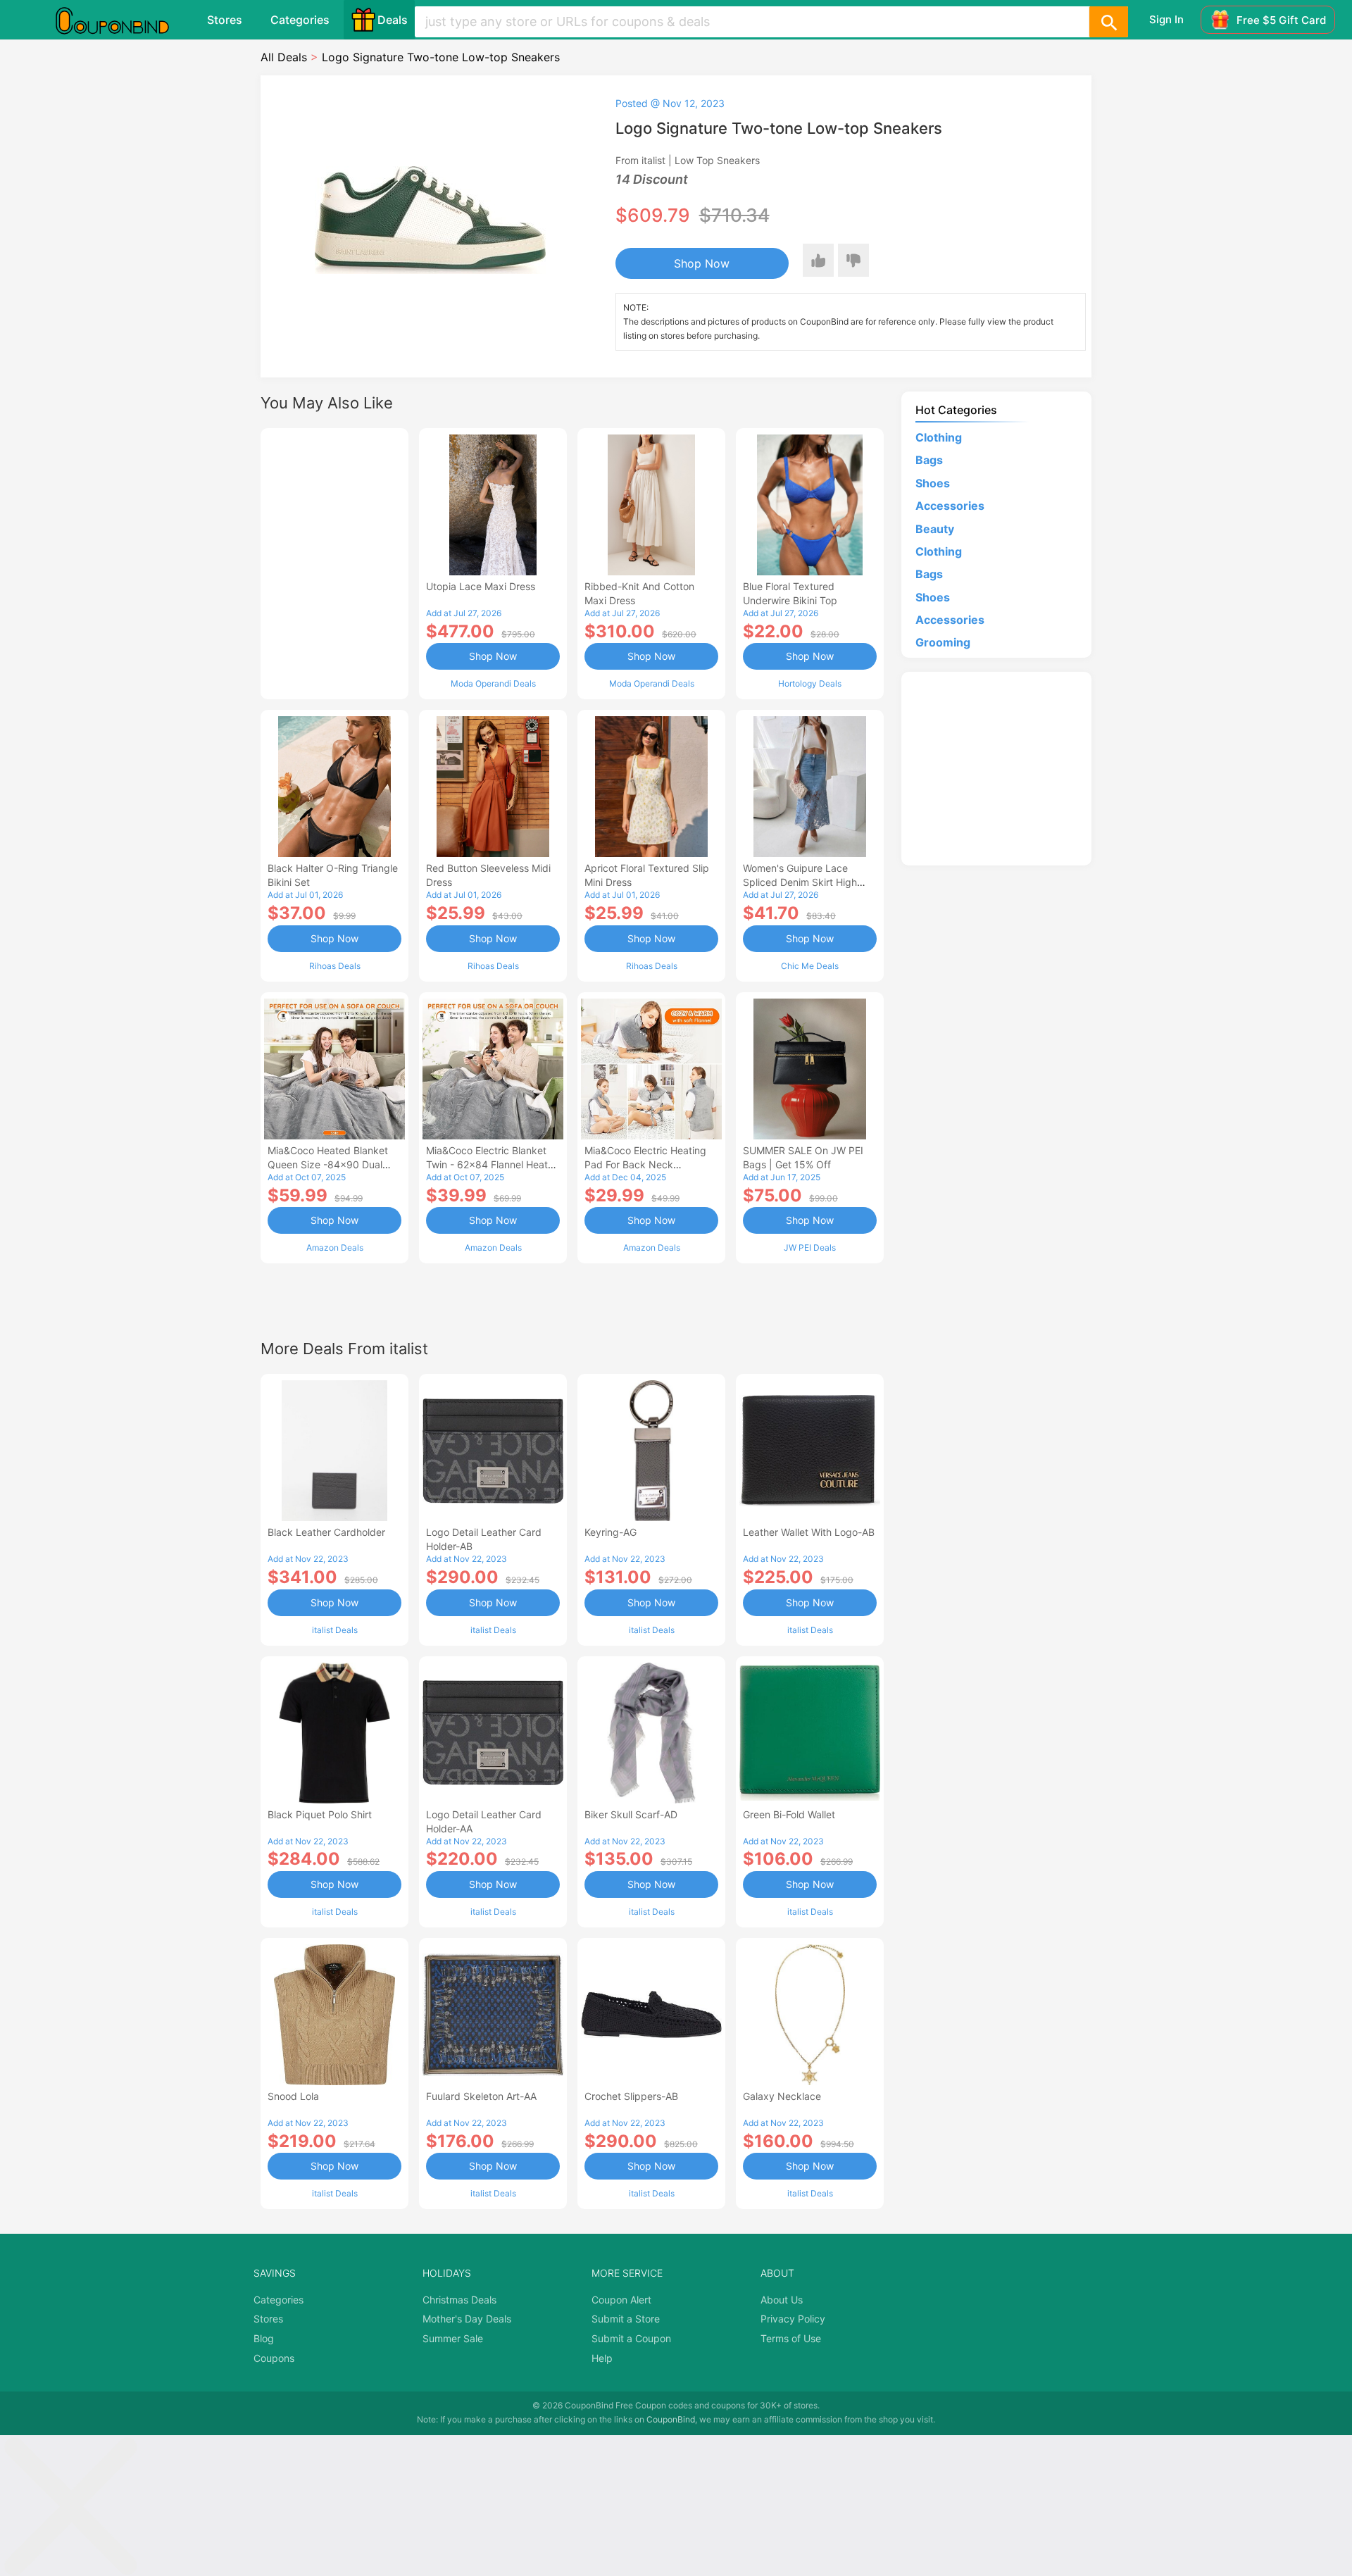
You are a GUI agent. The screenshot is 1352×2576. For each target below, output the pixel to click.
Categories (300, 20)
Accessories (950, 506)
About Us (782, 2300)
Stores (225, 20)
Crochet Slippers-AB (631, 2096)
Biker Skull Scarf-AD (631, 1814)
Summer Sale (453, 2338)
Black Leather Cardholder (326, 1532)
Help (602, 2358)
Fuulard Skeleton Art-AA (481, 2096)
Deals (393, 20)
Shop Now (702, 263)
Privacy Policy (793, 2319)
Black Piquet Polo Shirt (320, 1814)
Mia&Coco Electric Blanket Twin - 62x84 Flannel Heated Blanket (493, 1164)
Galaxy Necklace (782, 2096)
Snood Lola (293, 2096)
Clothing (939, 437)
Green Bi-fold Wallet (789, 1814)
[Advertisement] (334, 562)
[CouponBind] (123, 20)
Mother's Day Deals (467, 2319)
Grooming (943, 642)
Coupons (274, 2358)
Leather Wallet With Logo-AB (809, 1532)
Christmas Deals (459, 2300)
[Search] (1108, 22)
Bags (929, 460)
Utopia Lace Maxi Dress (481, 586)
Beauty (935, 529)
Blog (264, 2338)
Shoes (933, 483)
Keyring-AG (611, 1532)
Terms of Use (791, 2338)
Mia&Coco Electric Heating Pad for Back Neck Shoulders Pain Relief (645, 1164)
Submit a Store (626, 2319)
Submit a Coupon (631, 2338)
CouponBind (671, 2419)
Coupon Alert (621, 2300)
